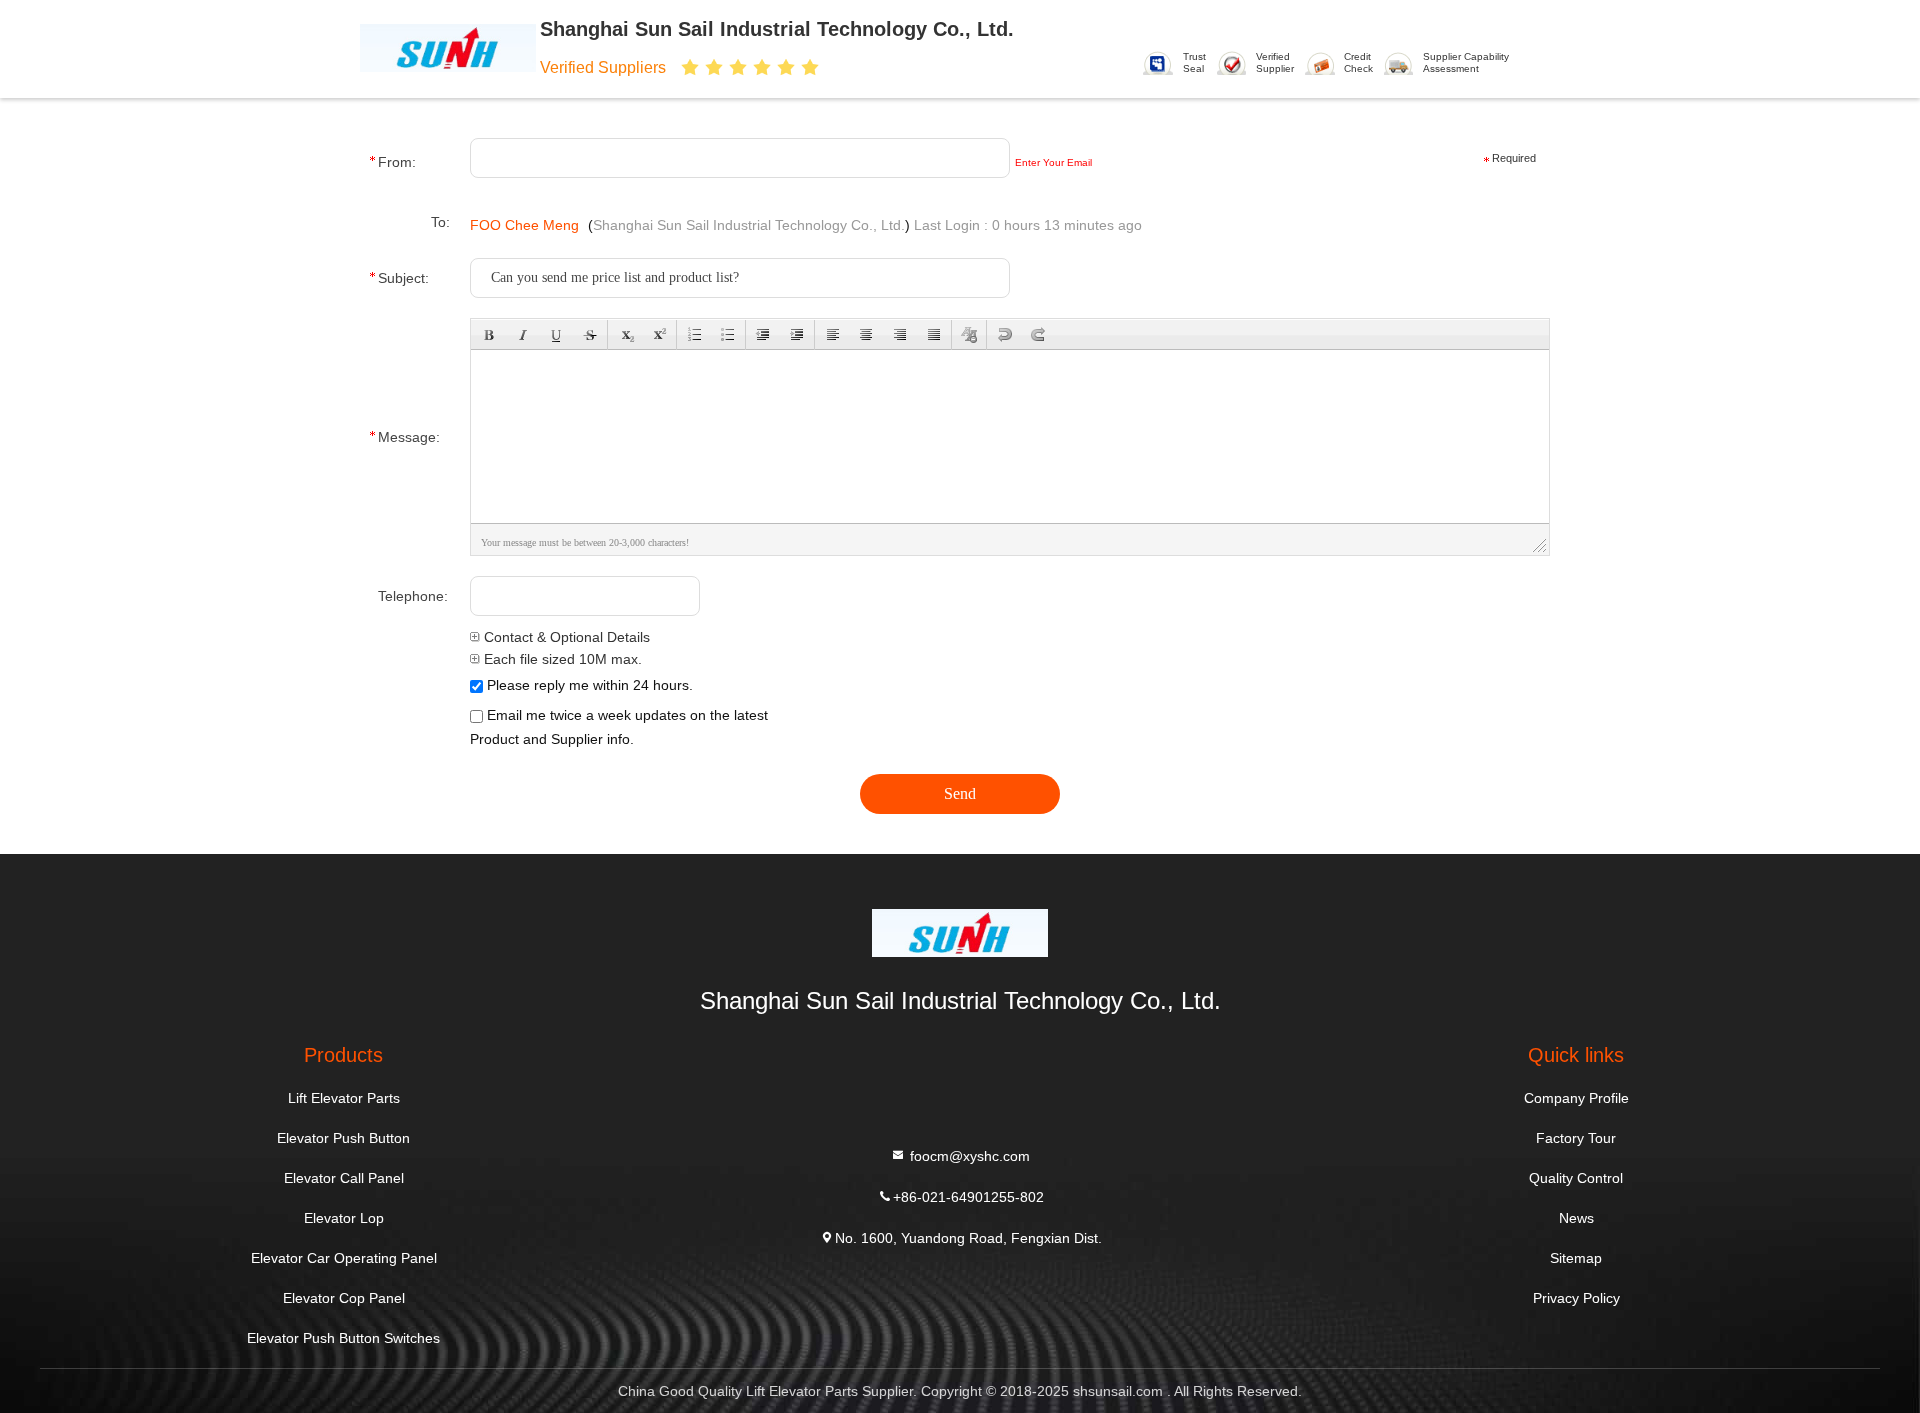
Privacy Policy (1576, 1298)
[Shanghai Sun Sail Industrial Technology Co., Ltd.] (448, 47)
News (1576, 1218)
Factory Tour (1576, 1138)
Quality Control (1576, 1178)
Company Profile (1576, 1098)
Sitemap (1576, 1258)
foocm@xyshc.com (968, 1155)
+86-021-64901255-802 (968, 1196)
